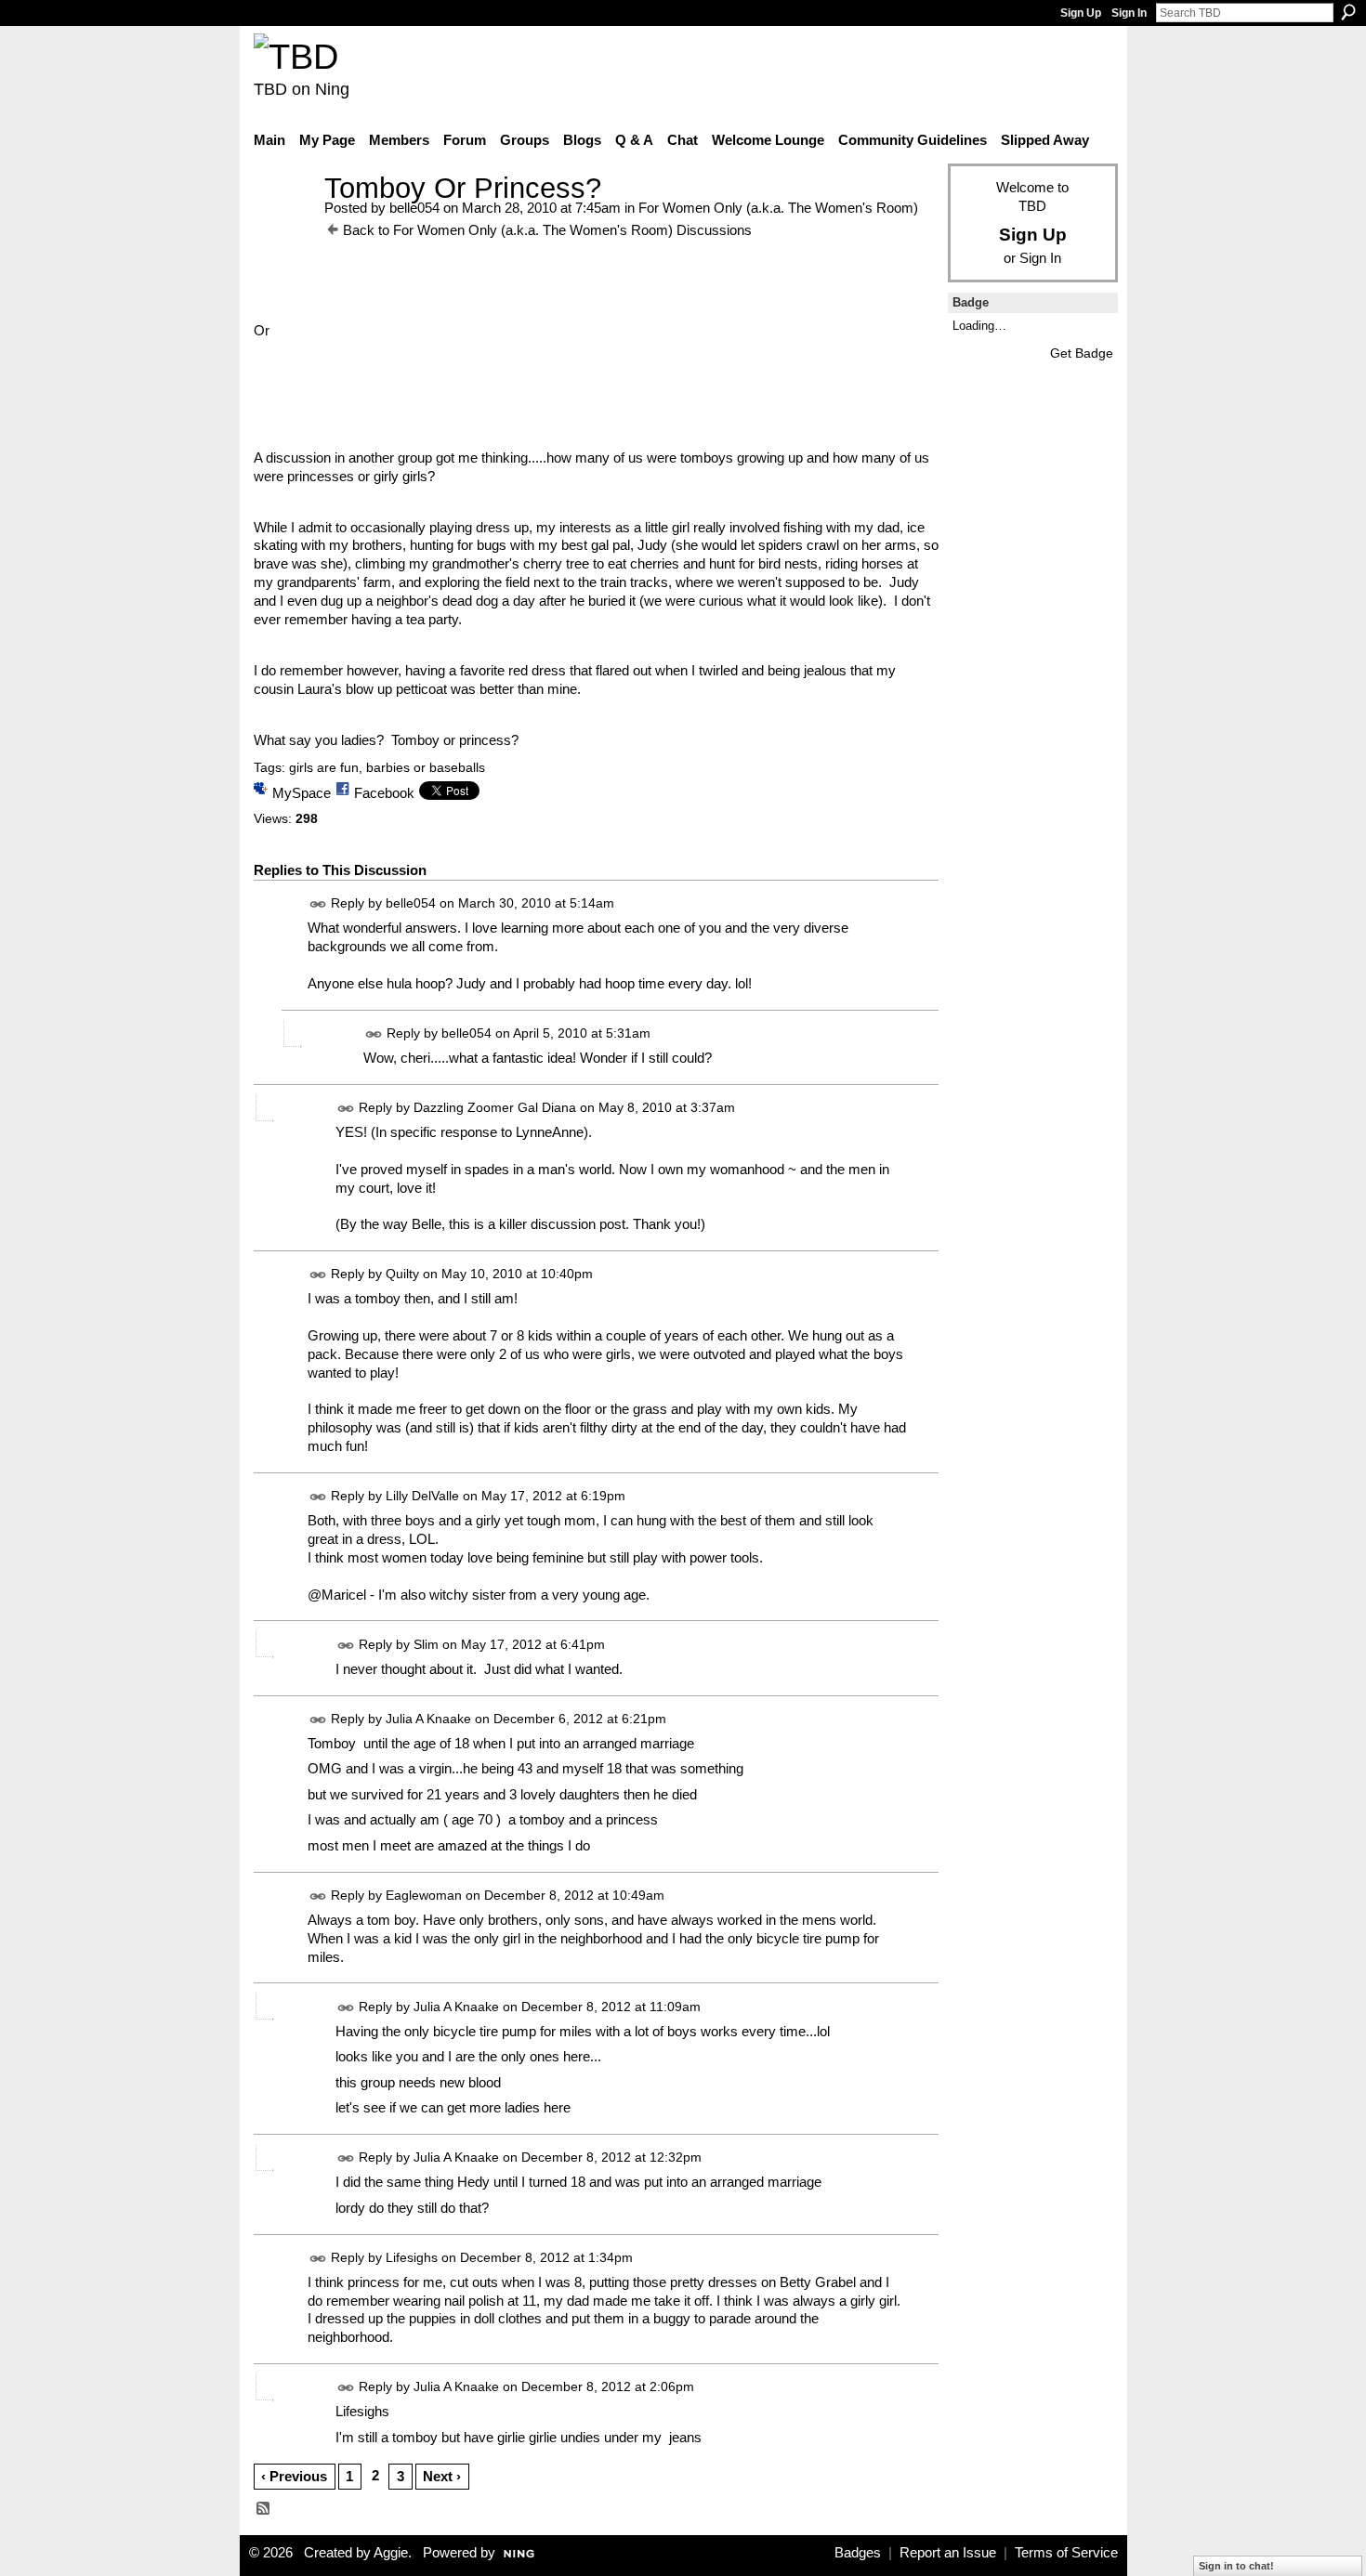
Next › (442, 2476)
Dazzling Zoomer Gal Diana (495, 1107)
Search (1348, 12)
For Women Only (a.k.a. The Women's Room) (778, 208)
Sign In (1129, 13)
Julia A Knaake (428, 1719)
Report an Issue (948, 2553)
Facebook (384, 793)
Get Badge (1082, 353)
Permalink (318, 904)
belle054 (414, 208)
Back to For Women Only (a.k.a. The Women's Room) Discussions (547, 230)
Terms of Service (1066, 2553)
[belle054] (283, 222)
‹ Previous (294, 2476)
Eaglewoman (424, 1895)
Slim (426, 1644)
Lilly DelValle (422, 1496)
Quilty (402, 1275)
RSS (264, 2509)
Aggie (391, 2553)
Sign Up (1081, 13)
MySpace (302, 793)
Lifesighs (412, 2257)
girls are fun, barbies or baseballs (387, 767)
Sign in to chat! (1236, 2566)
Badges (858, 2553)
